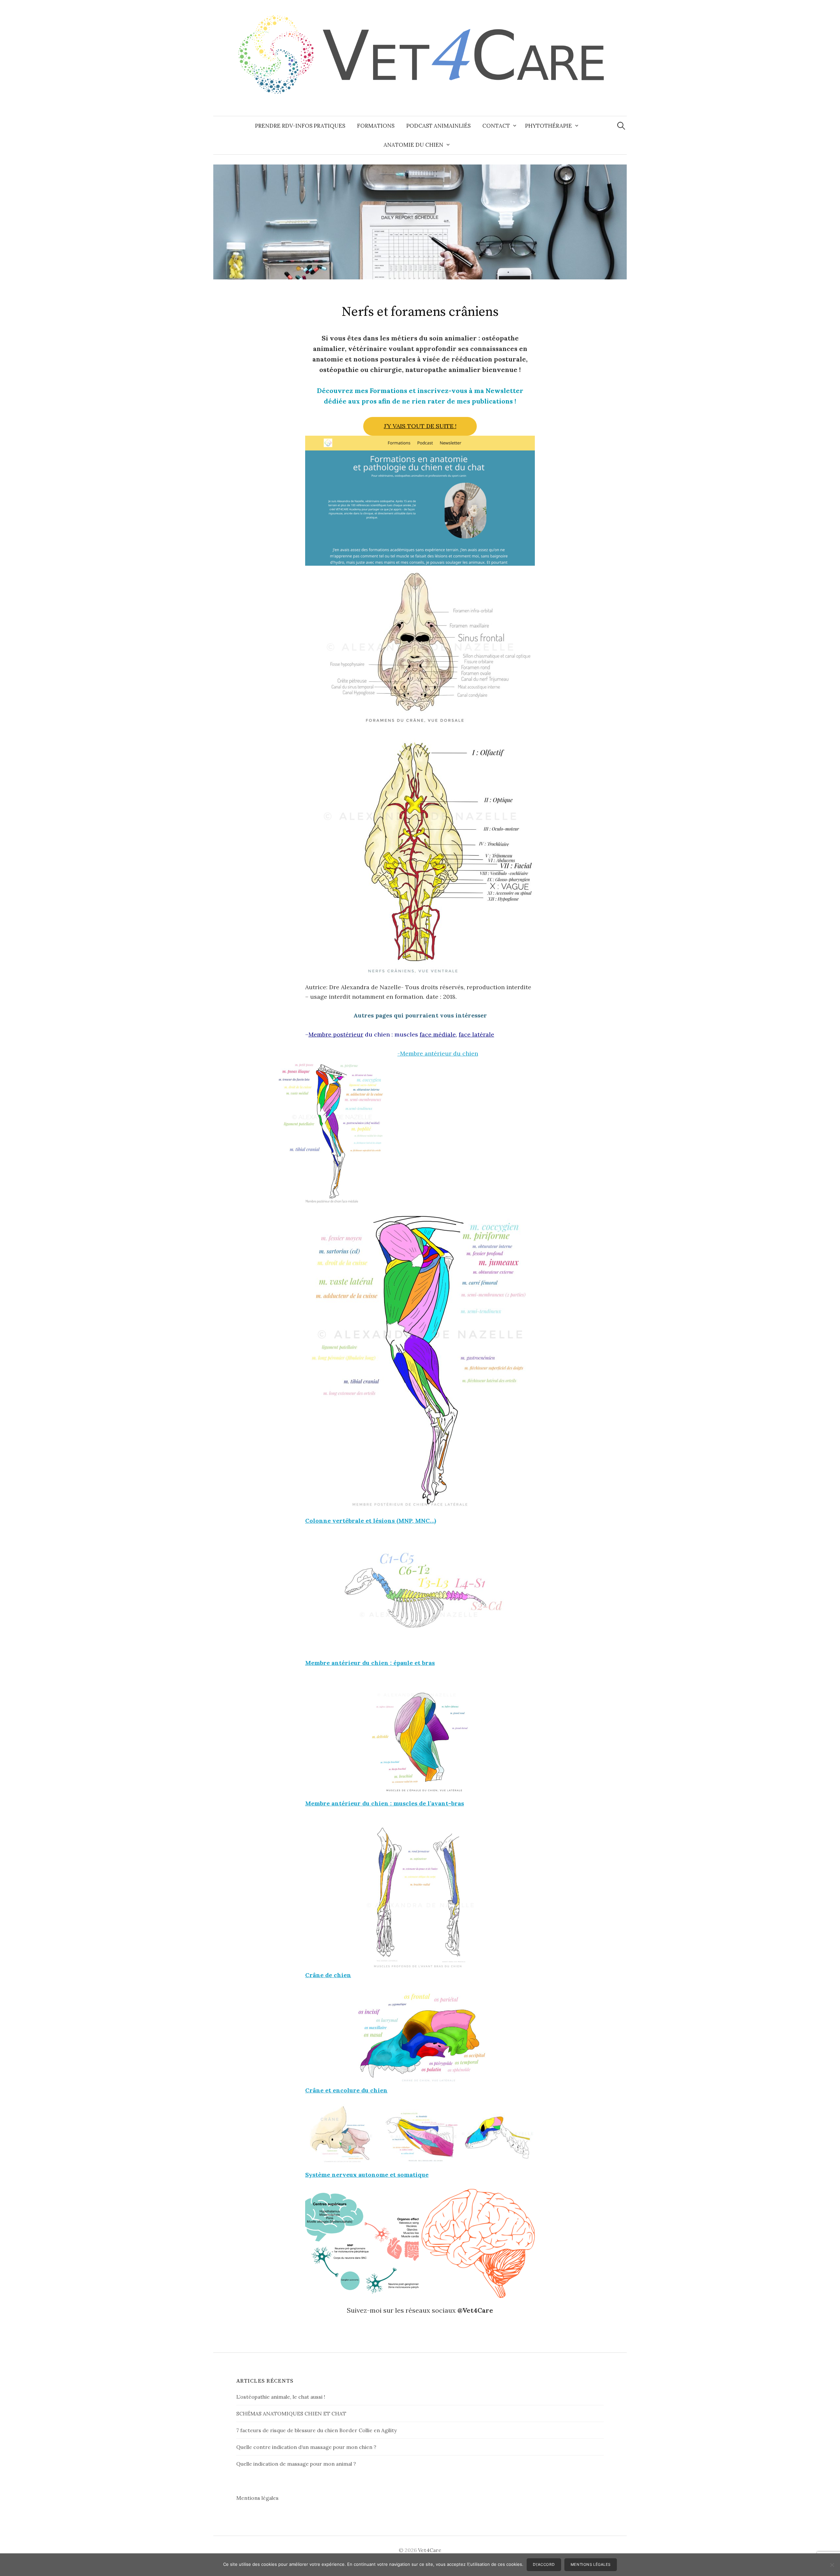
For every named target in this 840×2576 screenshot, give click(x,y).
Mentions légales (257, 2498)
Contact (496, 126)
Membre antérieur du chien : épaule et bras (370, 1663)
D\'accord (544, 2565)
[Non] (832, 2565)
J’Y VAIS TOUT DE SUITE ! (420, 426)
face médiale (438, 1034)
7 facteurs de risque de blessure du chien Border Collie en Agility (316, 2430)
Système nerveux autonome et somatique (367, 2175)
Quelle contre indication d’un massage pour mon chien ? (306, 2447)
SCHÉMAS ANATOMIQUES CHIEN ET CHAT (291, 2413)
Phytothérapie (548, 126)
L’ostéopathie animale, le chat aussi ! (281, 2397)
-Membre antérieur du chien (438, 1053)
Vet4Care (430, 2550)
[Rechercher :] (621, 126)
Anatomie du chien (413, 145)
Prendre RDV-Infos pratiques (300, 126)
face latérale (476, 1034)
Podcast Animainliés (438, 126)
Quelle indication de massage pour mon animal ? (296, 2464)
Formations (376, 126)
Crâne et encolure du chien (346, 2090)
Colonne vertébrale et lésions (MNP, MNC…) (371, 1521)
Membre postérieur (336, 1034)
